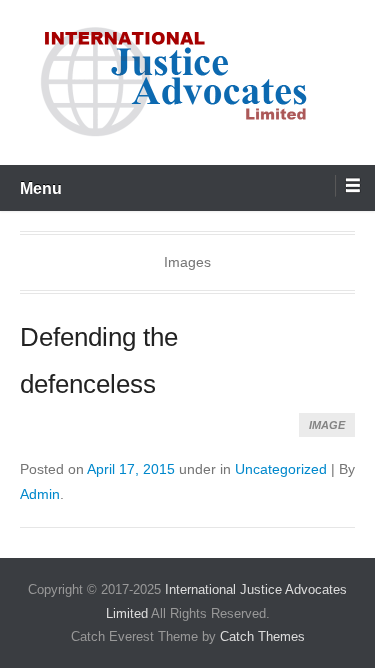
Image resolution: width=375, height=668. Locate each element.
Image (327, 425)
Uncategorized (281, 469)
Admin (40, 494)
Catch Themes (262, 636)
